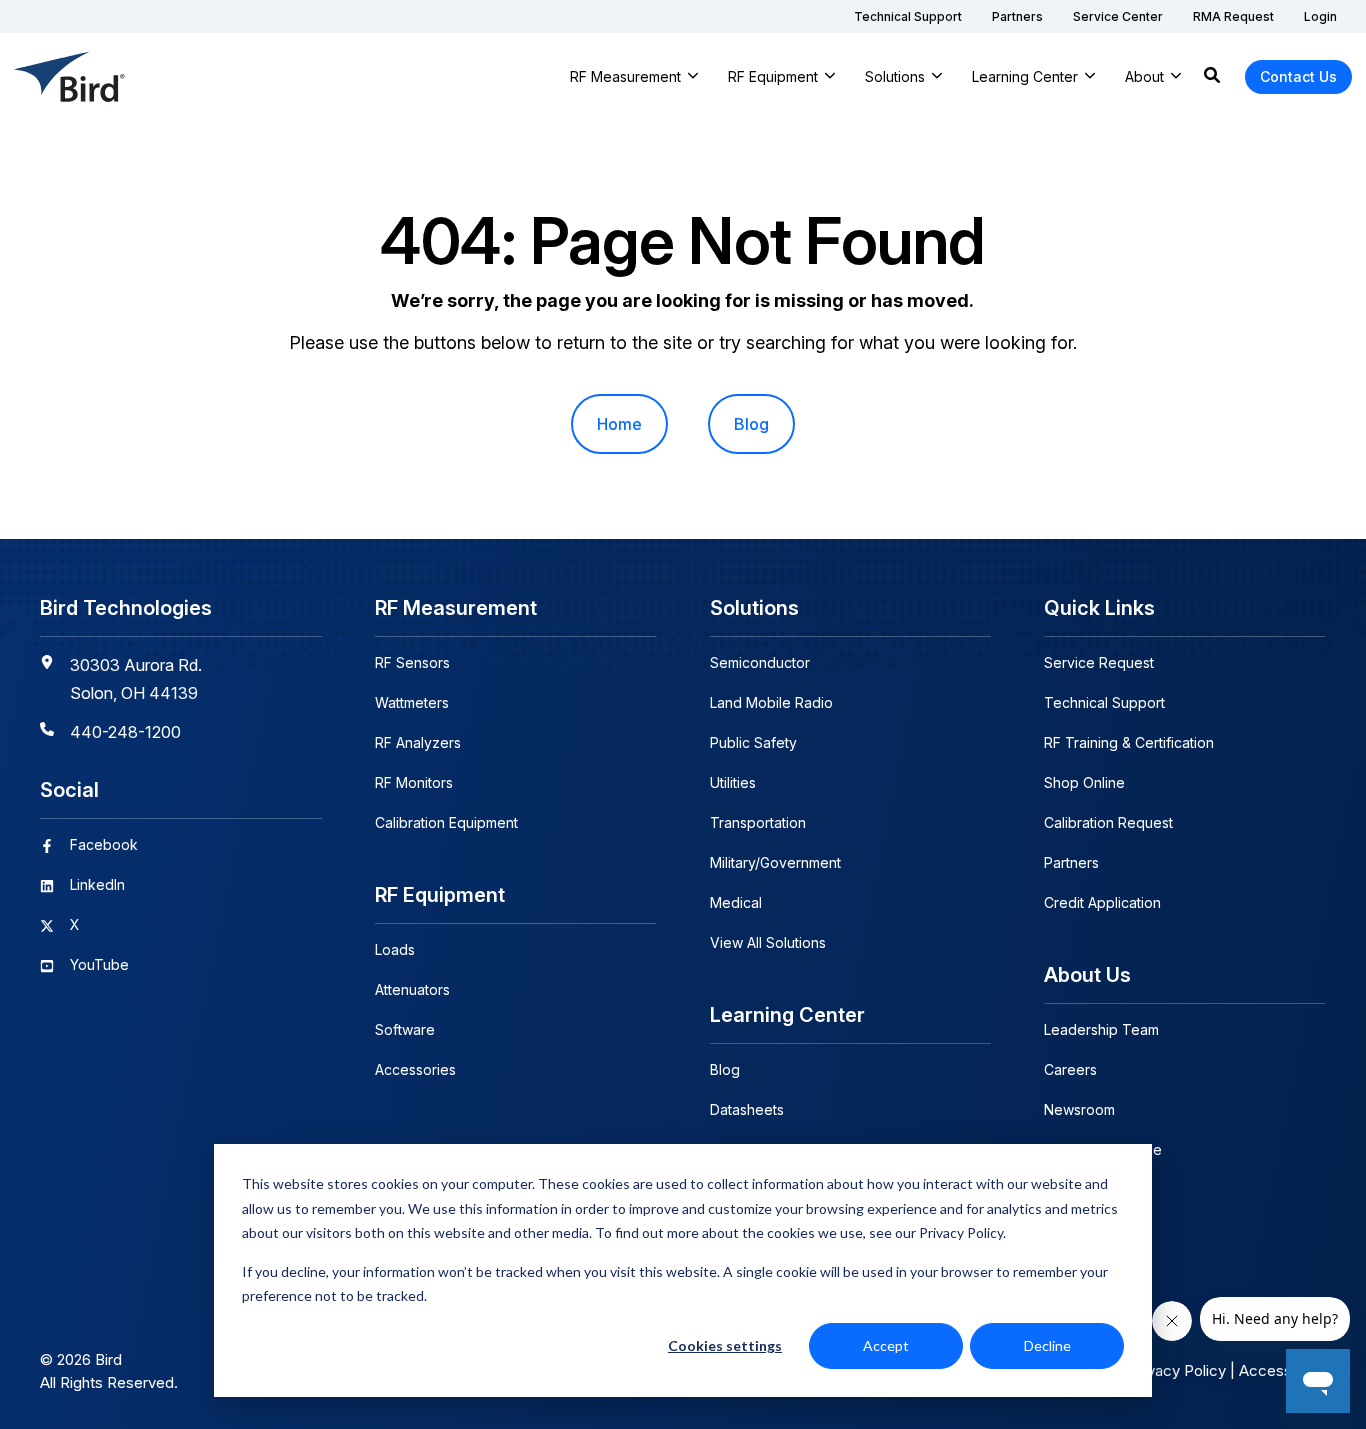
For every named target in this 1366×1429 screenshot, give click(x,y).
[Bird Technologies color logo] (70, 77)
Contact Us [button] (1298, 76)
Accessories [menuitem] (415, 1069)
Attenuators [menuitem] (412, 989)
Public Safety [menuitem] (753, 742)
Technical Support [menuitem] (1104, 702)
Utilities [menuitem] (733, 782)
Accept (886, 1345)
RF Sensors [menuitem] (412, 662)
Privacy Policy (1177, 1370)
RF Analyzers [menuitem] (418, 742)
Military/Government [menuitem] (775, 862)
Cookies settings (725, 1345)
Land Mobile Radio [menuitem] (771, 702)
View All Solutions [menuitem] (768, 942)
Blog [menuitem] (751, 424)
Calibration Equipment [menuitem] (446, 822)
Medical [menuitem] (736, 902)
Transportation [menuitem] (758, 822)
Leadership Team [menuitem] (1101, 1029)
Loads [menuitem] (395, 949)
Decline (1047, 1345)
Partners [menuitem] (1071, 862)
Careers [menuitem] (1070, 1069)
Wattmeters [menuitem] (412, 702)
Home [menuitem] (619, 424)
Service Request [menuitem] (1099, 662)
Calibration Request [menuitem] (1108, 822)
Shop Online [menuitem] (1084, 782)
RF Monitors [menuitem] (414, 782)
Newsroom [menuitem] (1079, 1109)
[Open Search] (1212, 77)
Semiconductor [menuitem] (760, 662)
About (1144, 76)
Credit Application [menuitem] (1102, 902)
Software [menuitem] (405, 1029)
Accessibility (1282, 1370)
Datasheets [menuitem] (747, 1109)
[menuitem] (908, 16)
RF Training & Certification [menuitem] (1129, 742)
